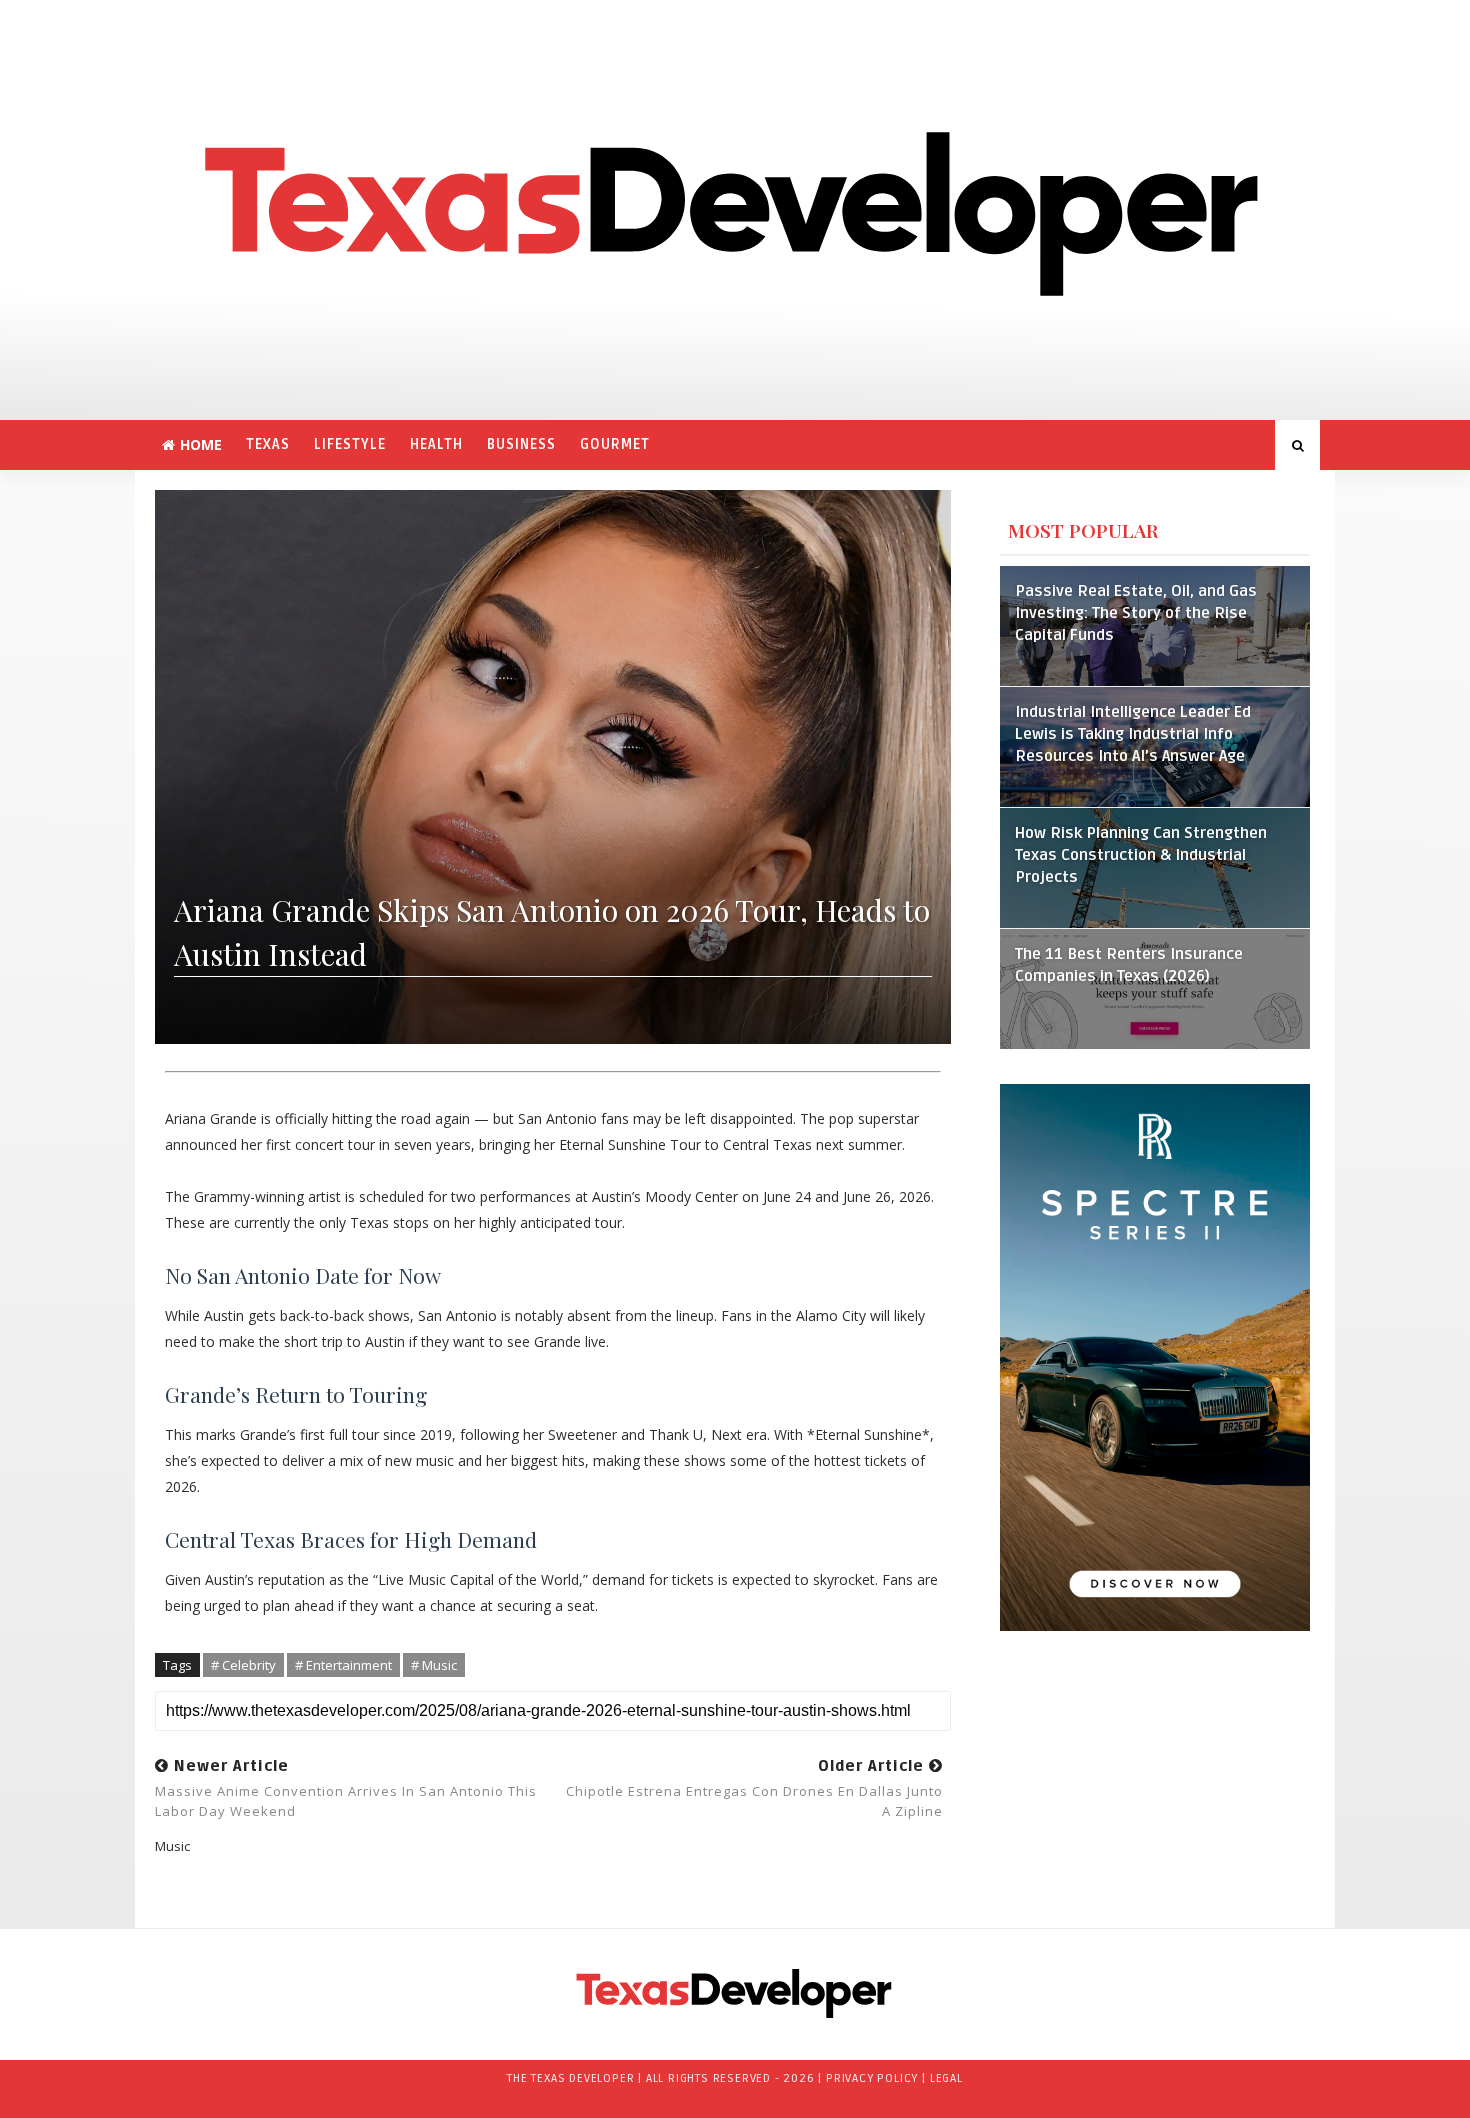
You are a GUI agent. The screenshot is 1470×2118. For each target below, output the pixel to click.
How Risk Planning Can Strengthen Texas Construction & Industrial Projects (1141, 855)
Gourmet (615, 444)
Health (436, 444)
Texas (268, 444)
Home (201, 444)
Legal (946, 2078)
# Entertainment (343, 1665)
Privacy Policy (872, 2078)
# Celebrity (243, 1665)
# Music (434, 1665)
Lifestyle (350, 444)
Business (521, 444)
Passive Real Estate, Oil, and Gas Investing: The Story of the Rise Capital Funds (1136, 613)
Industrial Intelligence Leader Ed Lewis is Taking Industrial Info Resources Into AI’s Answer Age (1133, 734)
